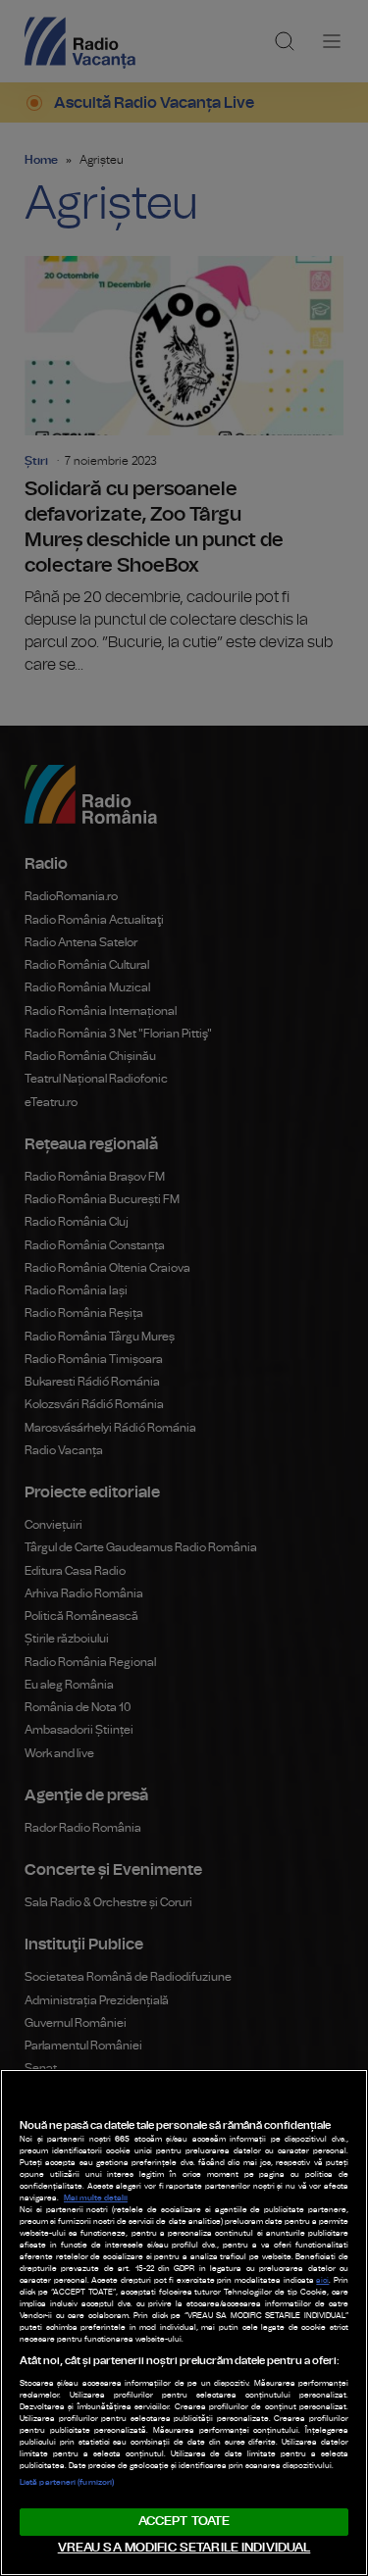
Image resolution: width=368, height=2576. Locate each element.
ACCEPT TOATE (184, 2522)
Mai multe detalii (96, 2198)
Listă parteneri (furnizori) (67, 2483)
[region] (184, 2323)
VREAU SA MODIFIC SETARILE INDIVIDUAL (184, 2548)
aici (322, 2281)
